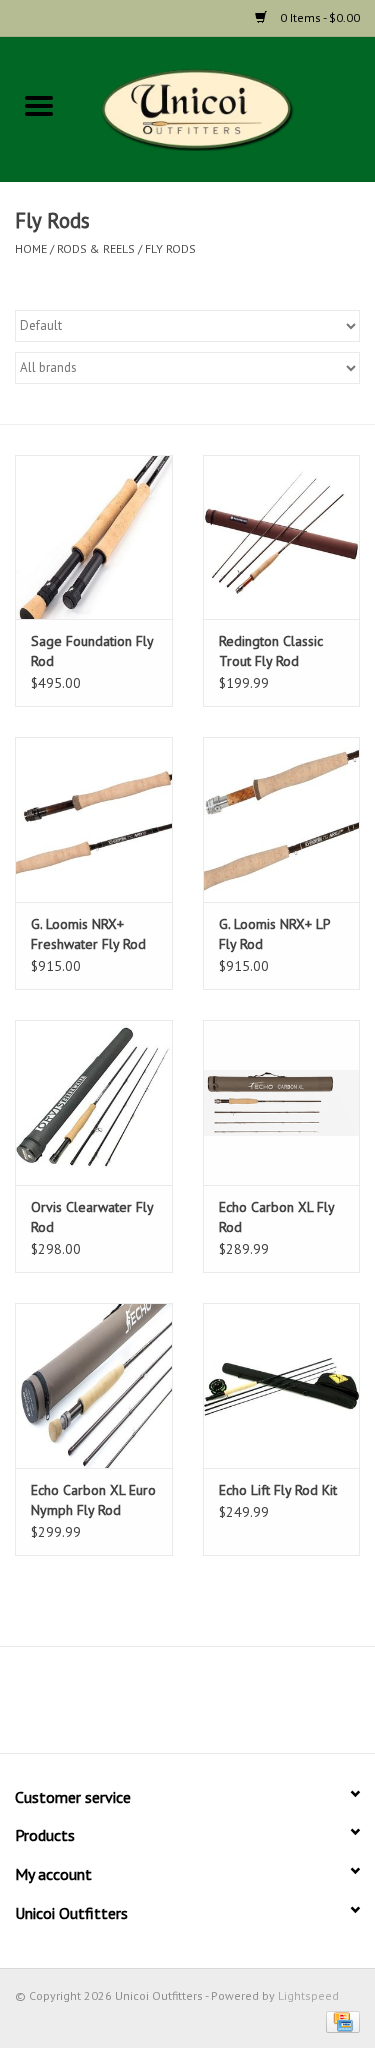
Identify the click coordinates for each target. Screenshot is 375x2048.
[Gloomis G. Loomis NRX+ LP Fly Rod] (282, 819)
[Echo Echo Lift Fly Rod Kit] (282, 1385)
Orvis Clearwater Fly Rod (92, 1217)
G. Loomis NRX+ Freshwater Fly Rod (88, 934)
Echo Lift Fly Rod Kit (278, 1490)
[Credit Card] (339, 2020)
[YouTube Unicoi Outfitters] (188, 1707)
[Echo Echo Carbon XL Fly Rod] (282, 1102)
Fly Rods (170, 248)
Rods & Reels (96, 248)
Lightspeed (308, 1995)
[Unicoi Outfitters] (227, 108)
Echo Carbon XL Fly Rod (276, 1217)
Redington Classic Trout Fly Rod (271, 651)
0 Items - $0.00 (318, 17)
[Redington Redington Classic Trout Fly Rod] (282, 537)
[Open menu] (39, 105)
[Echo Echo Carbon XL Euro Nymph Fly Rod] (94, 1385)
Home (31, 248)
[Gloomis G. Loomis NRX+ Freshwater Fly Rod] (94, 819)
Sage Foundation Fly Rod (92, 651)
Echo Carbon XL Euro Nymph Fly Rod (93, 1500)
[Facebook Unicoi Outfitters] (152, 1707)
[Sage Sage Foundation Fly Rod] (94, 537)
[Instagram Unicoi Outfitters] (224, 1707)
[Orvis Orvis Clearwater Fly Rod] (94, 1102)
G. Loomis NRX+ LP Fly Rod (274, 934)
